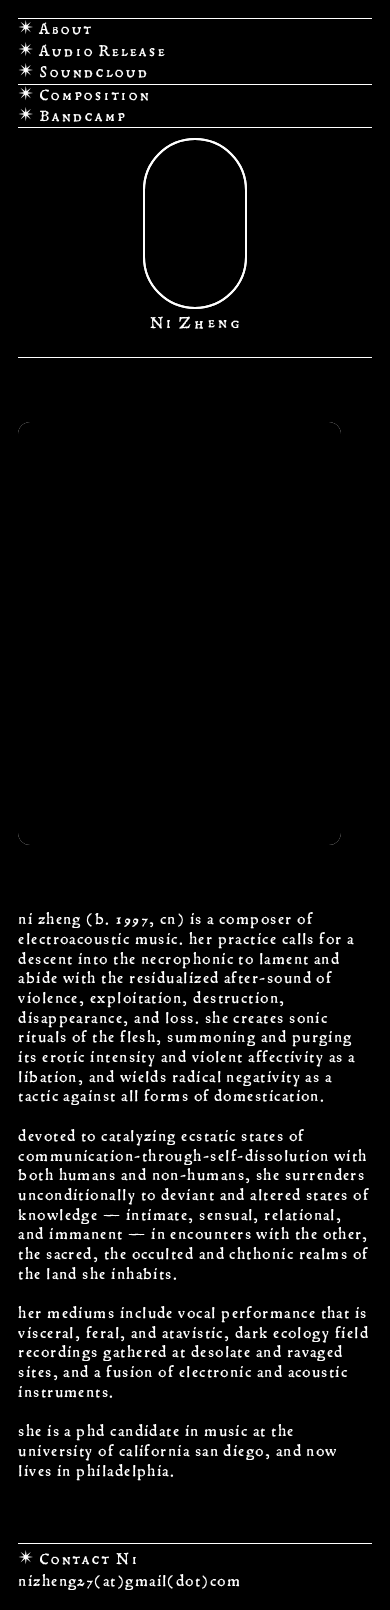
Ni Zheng (195, 323)
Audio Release (102, 50)
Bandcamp (80, 115)
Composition (92, 94)
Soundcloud (92, 71)
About (65, 28)
